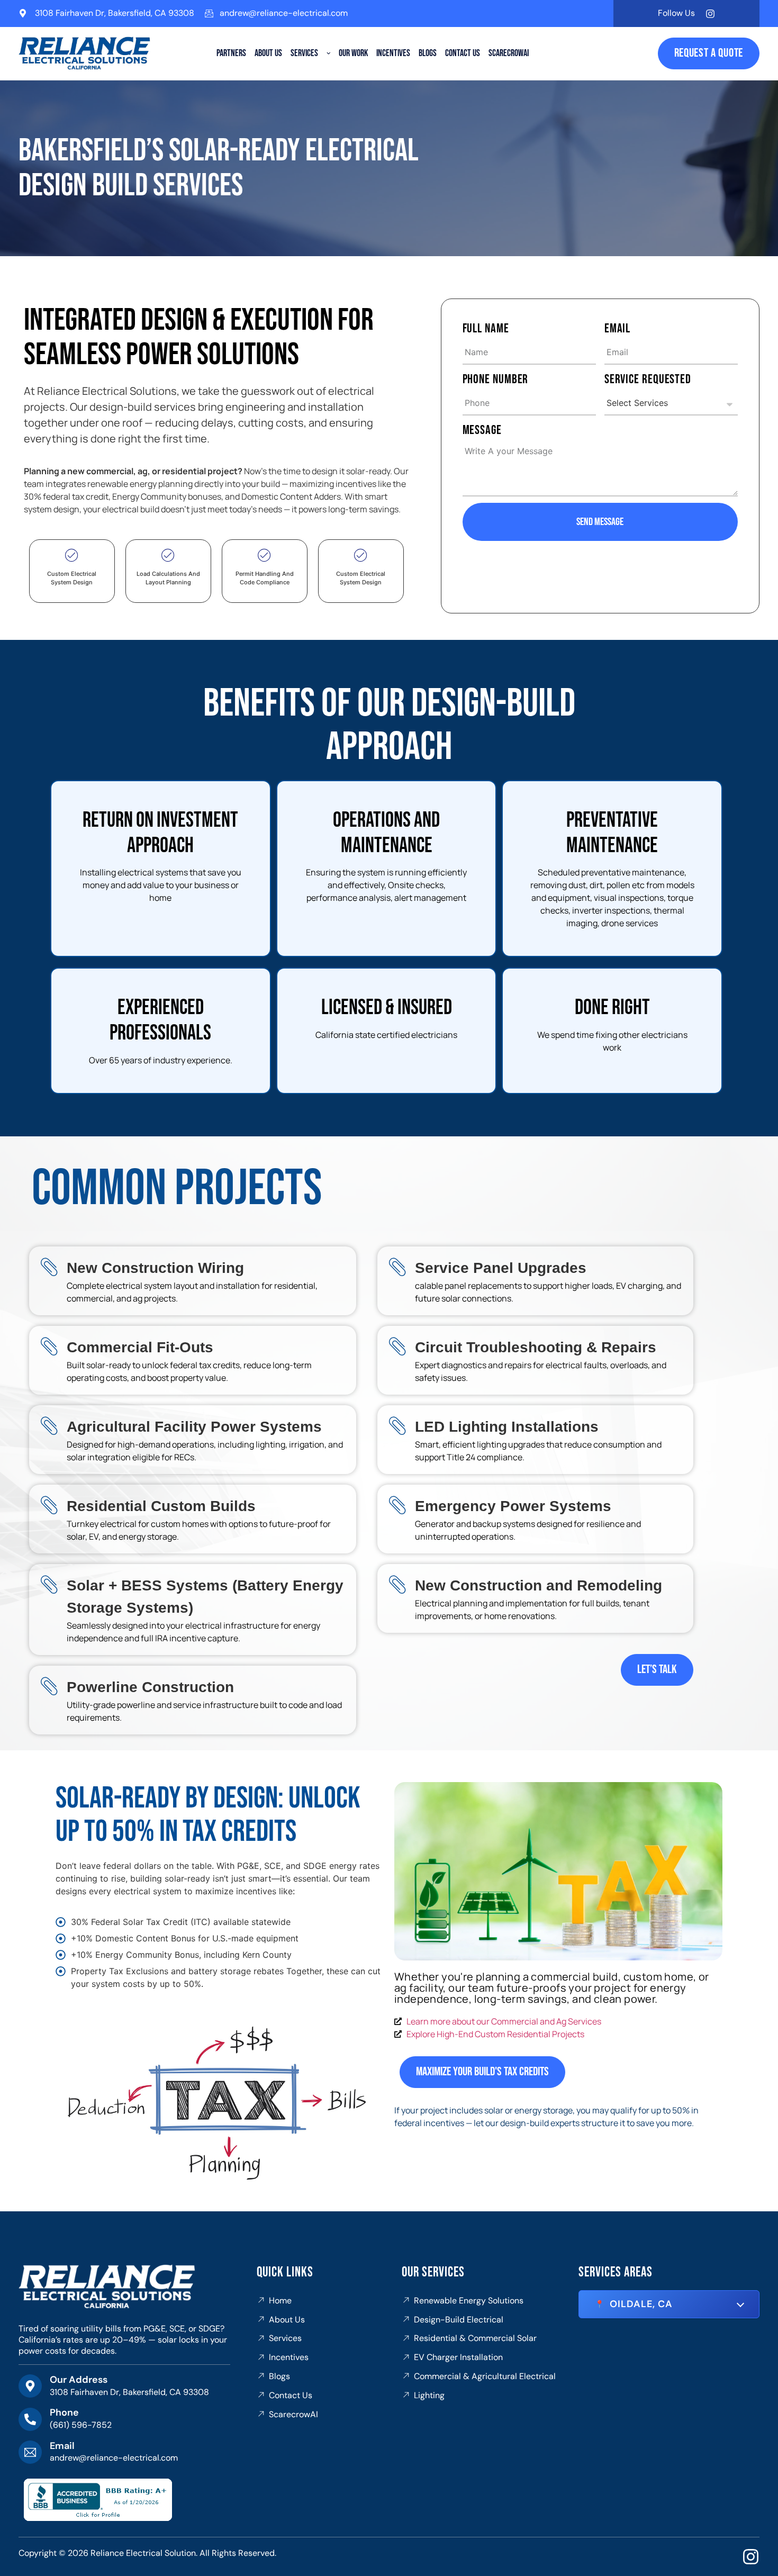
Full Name (486, 328)
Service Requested (648, 379)
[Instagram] (710, 14)
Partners (231, 53)
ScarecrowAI (509, 53)
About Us (268, 53)
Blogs (428, 53)
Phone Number (496, 379)
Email (618, 328)
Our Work (353, 53)
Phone (64, 2412)
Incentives (393, 53)
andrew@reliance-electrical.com (284, 13)
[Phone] (30, 2419)
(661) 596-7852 (81, 2425)
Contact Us (463, 53)
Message (482, 430)
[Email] (30, 2452)
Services (304, 53)
